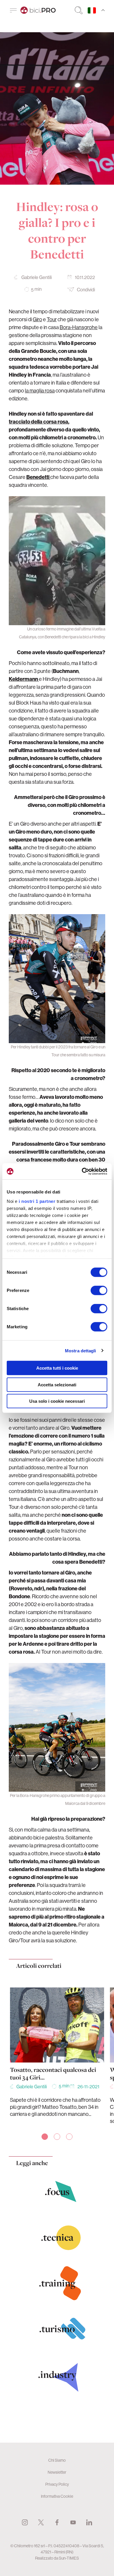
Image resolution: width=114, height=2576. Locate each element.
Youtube (73, 2522)
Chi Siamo (57, 2460)
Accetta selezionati (57, 1384)
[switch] (99, 1290)
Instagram (25, 2522)
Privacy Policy (57, 2484)
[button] (45, 2137)
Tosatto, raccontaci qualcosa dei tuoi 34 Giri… (53, 2074)
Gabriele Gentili (37, 277)
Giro (37, 319)
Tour (52, 319)
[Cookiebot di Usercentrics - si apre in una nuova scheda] (82, 1171)
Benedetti (38, 477)
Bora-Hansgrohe (79, 327)
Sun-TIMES (69, 2558)
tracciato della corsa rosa (38, 422)
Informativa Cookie (57, 2496)
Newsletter (57, 2472)
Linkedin (89, 2522)
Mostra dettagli (81, 1350)
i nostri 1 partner (37, 1201)
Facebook (57, 2522)
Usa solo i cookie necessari (57, 1401)
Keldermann (24, 679)
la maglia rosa (40, 391)
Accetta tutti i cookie (57, 1368)
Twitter (41, 2522)
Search (79, 10)
